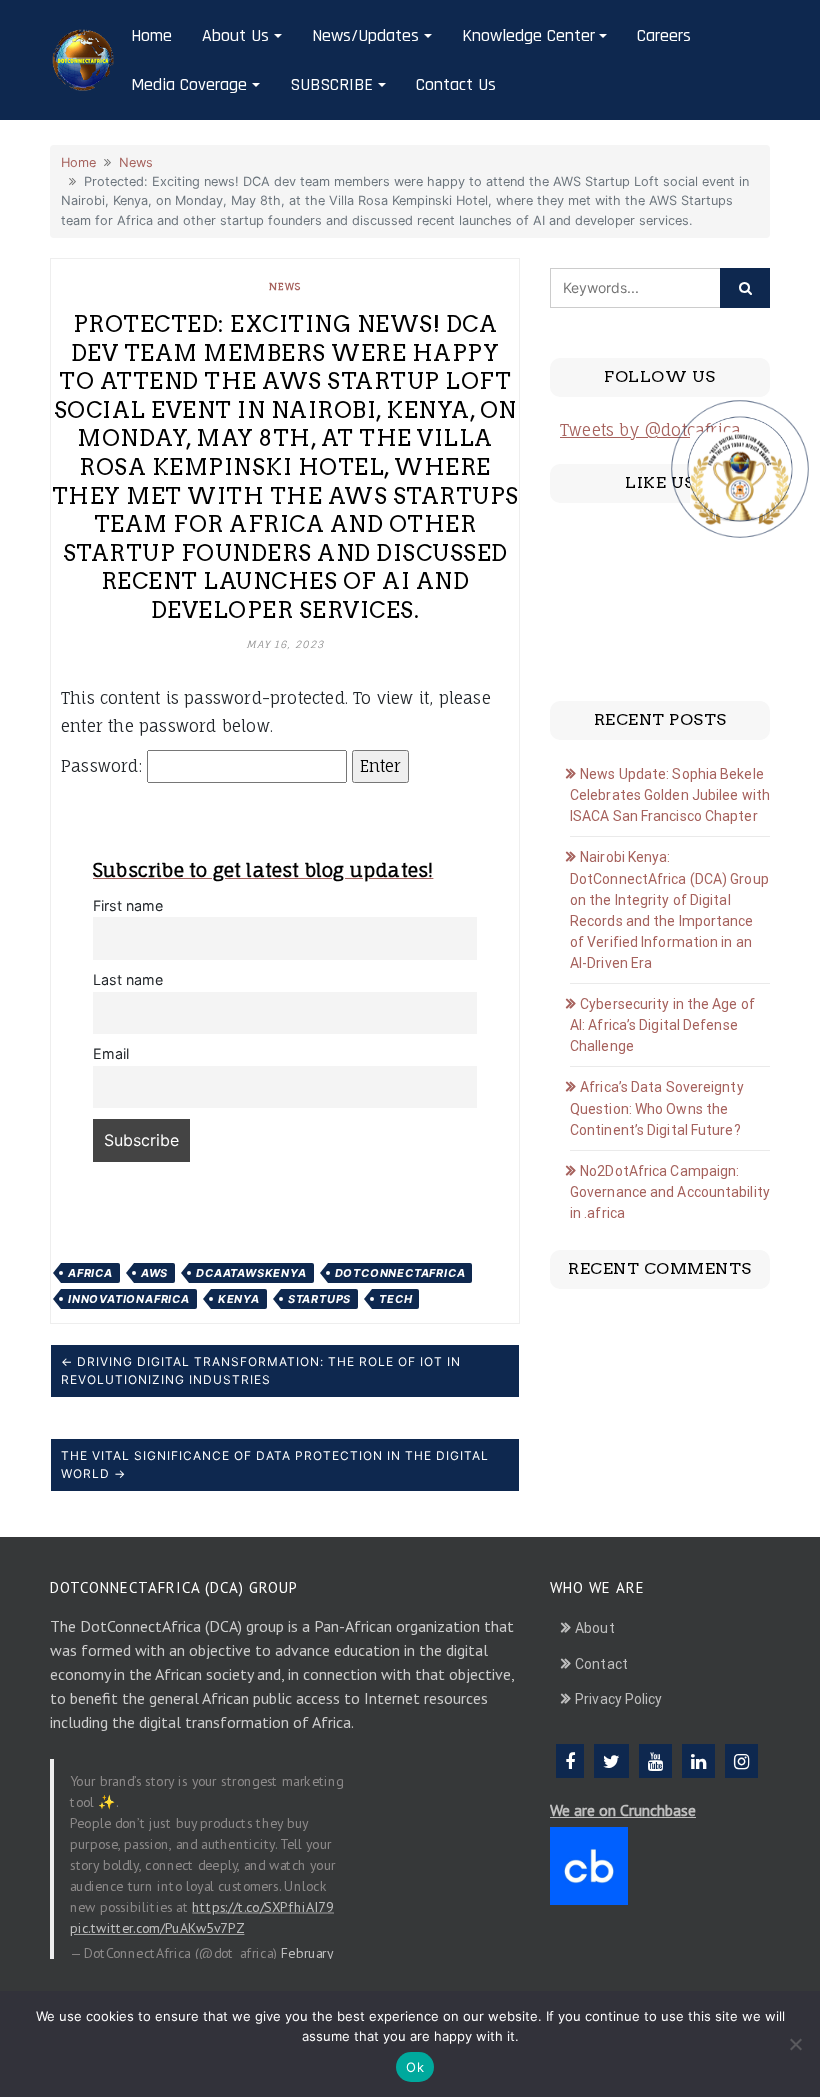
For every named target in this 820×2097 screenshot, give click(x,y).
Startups (319, 1299)
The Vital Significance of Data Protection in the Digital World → (275, 1464)
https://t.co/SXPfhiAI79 (263, 1907)
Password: (104, 766)
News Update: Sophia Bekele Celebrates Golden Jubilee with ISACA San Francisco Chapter (670, 795)
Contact (601, 1664)
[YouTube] (655, 1761)
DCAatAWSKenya (251, 1273)
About (595, 1628)
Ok (415, 2067)
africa (90, 1273)
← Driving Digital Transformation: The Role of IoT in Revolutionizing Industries (261, 1370)
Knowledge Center (528, 35)
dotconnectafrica (400, 1273)
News (136, 162)
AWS (154, 1273)
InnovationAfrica (129, 1299)
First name (128, 905)
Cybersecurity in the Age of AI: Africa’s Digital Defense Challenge (662, 1025)
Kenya (239, 1299)
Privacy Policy (618, 1699)
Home (151, 35)
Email (111, 1053)
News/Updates (365, 35)
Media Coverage (189, 84)
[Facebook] (570, 1761)
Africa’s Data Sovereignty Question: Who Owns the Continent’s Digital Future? (657, 1108)
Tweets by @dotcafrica (650, 430)
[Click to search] (745, 288)
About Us (235, 35)
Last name (128, 979)
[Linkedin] (698, 1761)
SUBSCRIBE (331, 84)
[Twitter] (611, 1761)
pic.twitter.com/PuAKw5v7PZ (157, 1928)
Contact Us (456, 84)
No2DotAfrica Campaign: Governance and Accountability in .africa (670, 1192)
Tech (395, 1299)
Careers (664, 35)
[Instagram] (741, 1761)
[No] (795, 2044)
